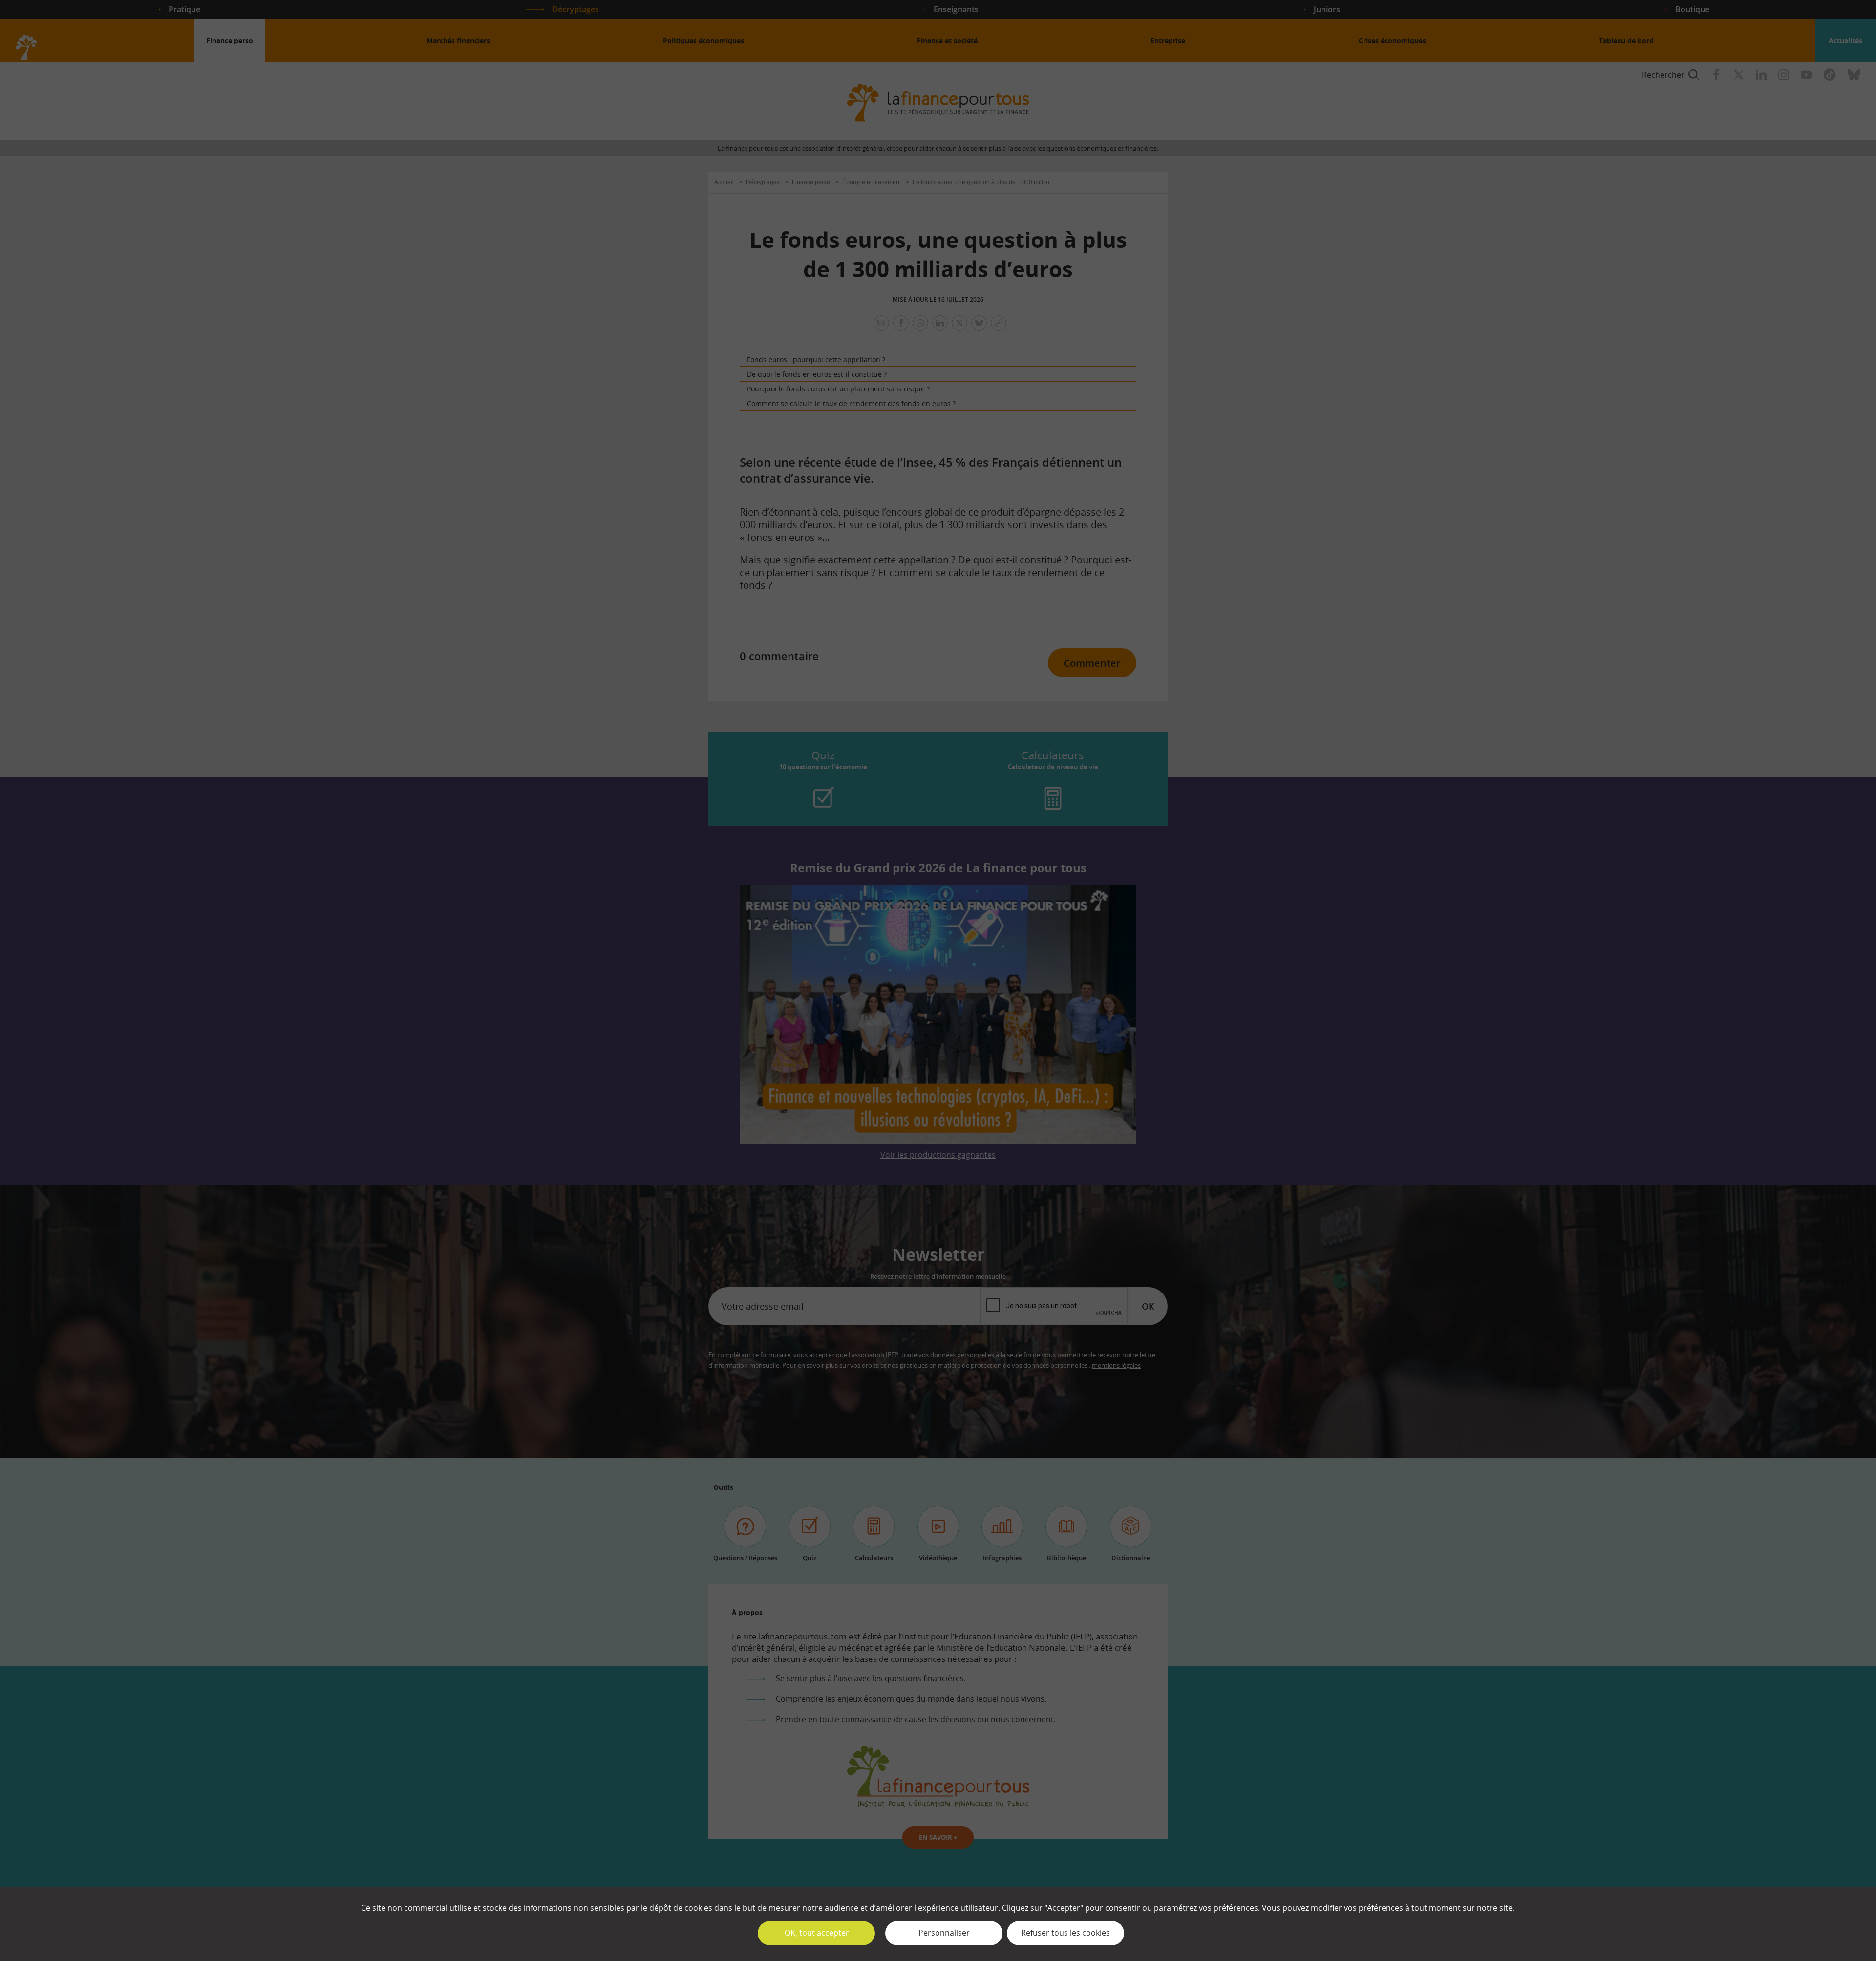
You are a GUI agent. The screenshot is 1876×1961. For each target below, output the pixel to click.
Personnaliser (944, 1933)
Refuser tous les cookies (1066, 1933)
